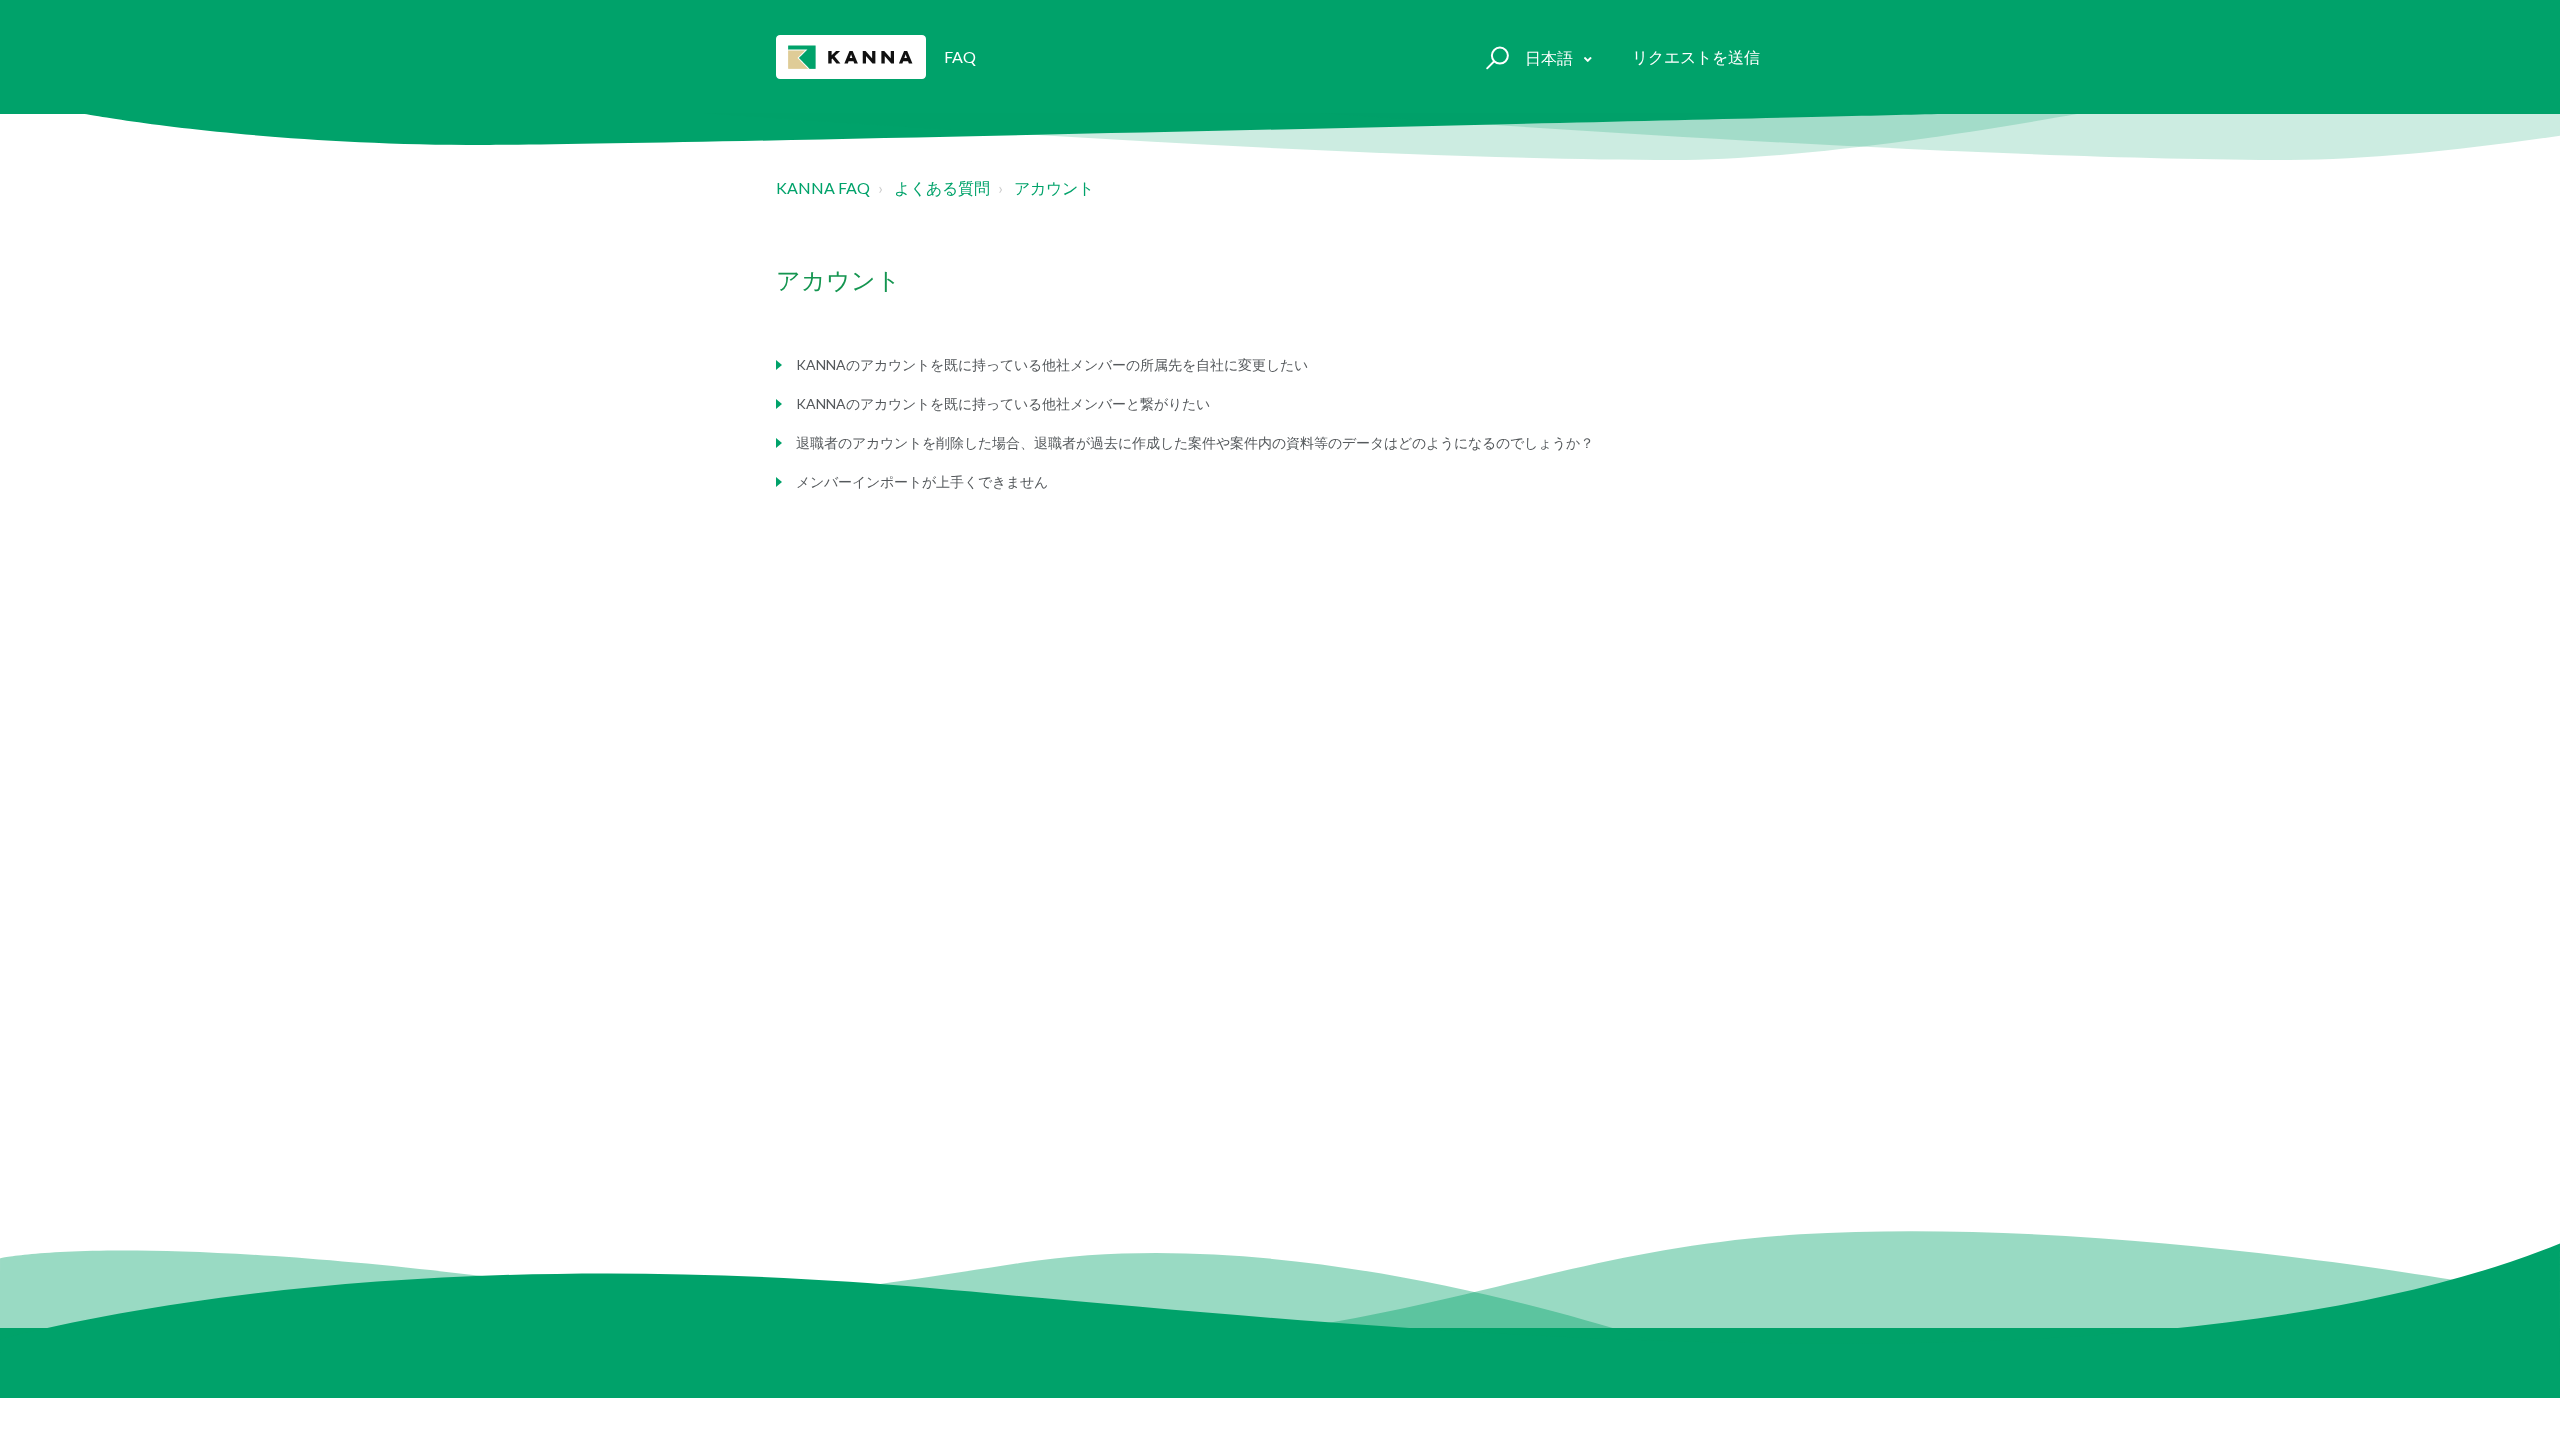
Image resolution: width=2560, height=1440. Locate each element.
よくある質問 (942, 187)
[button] (1494, 57)
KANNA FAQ (823, 187)
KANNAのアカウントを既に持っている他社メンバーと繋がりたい (1003, 403)
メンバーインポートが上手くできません (922, 481)
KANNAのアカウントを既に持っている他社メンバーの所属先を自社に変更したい (1052, 364)
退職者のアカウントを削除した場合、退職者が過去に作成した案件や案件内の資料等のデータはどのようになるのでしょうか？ (1195, 442)
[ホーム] (851, 57)
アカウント (1054, 187)
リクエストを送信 (1696, 56)
